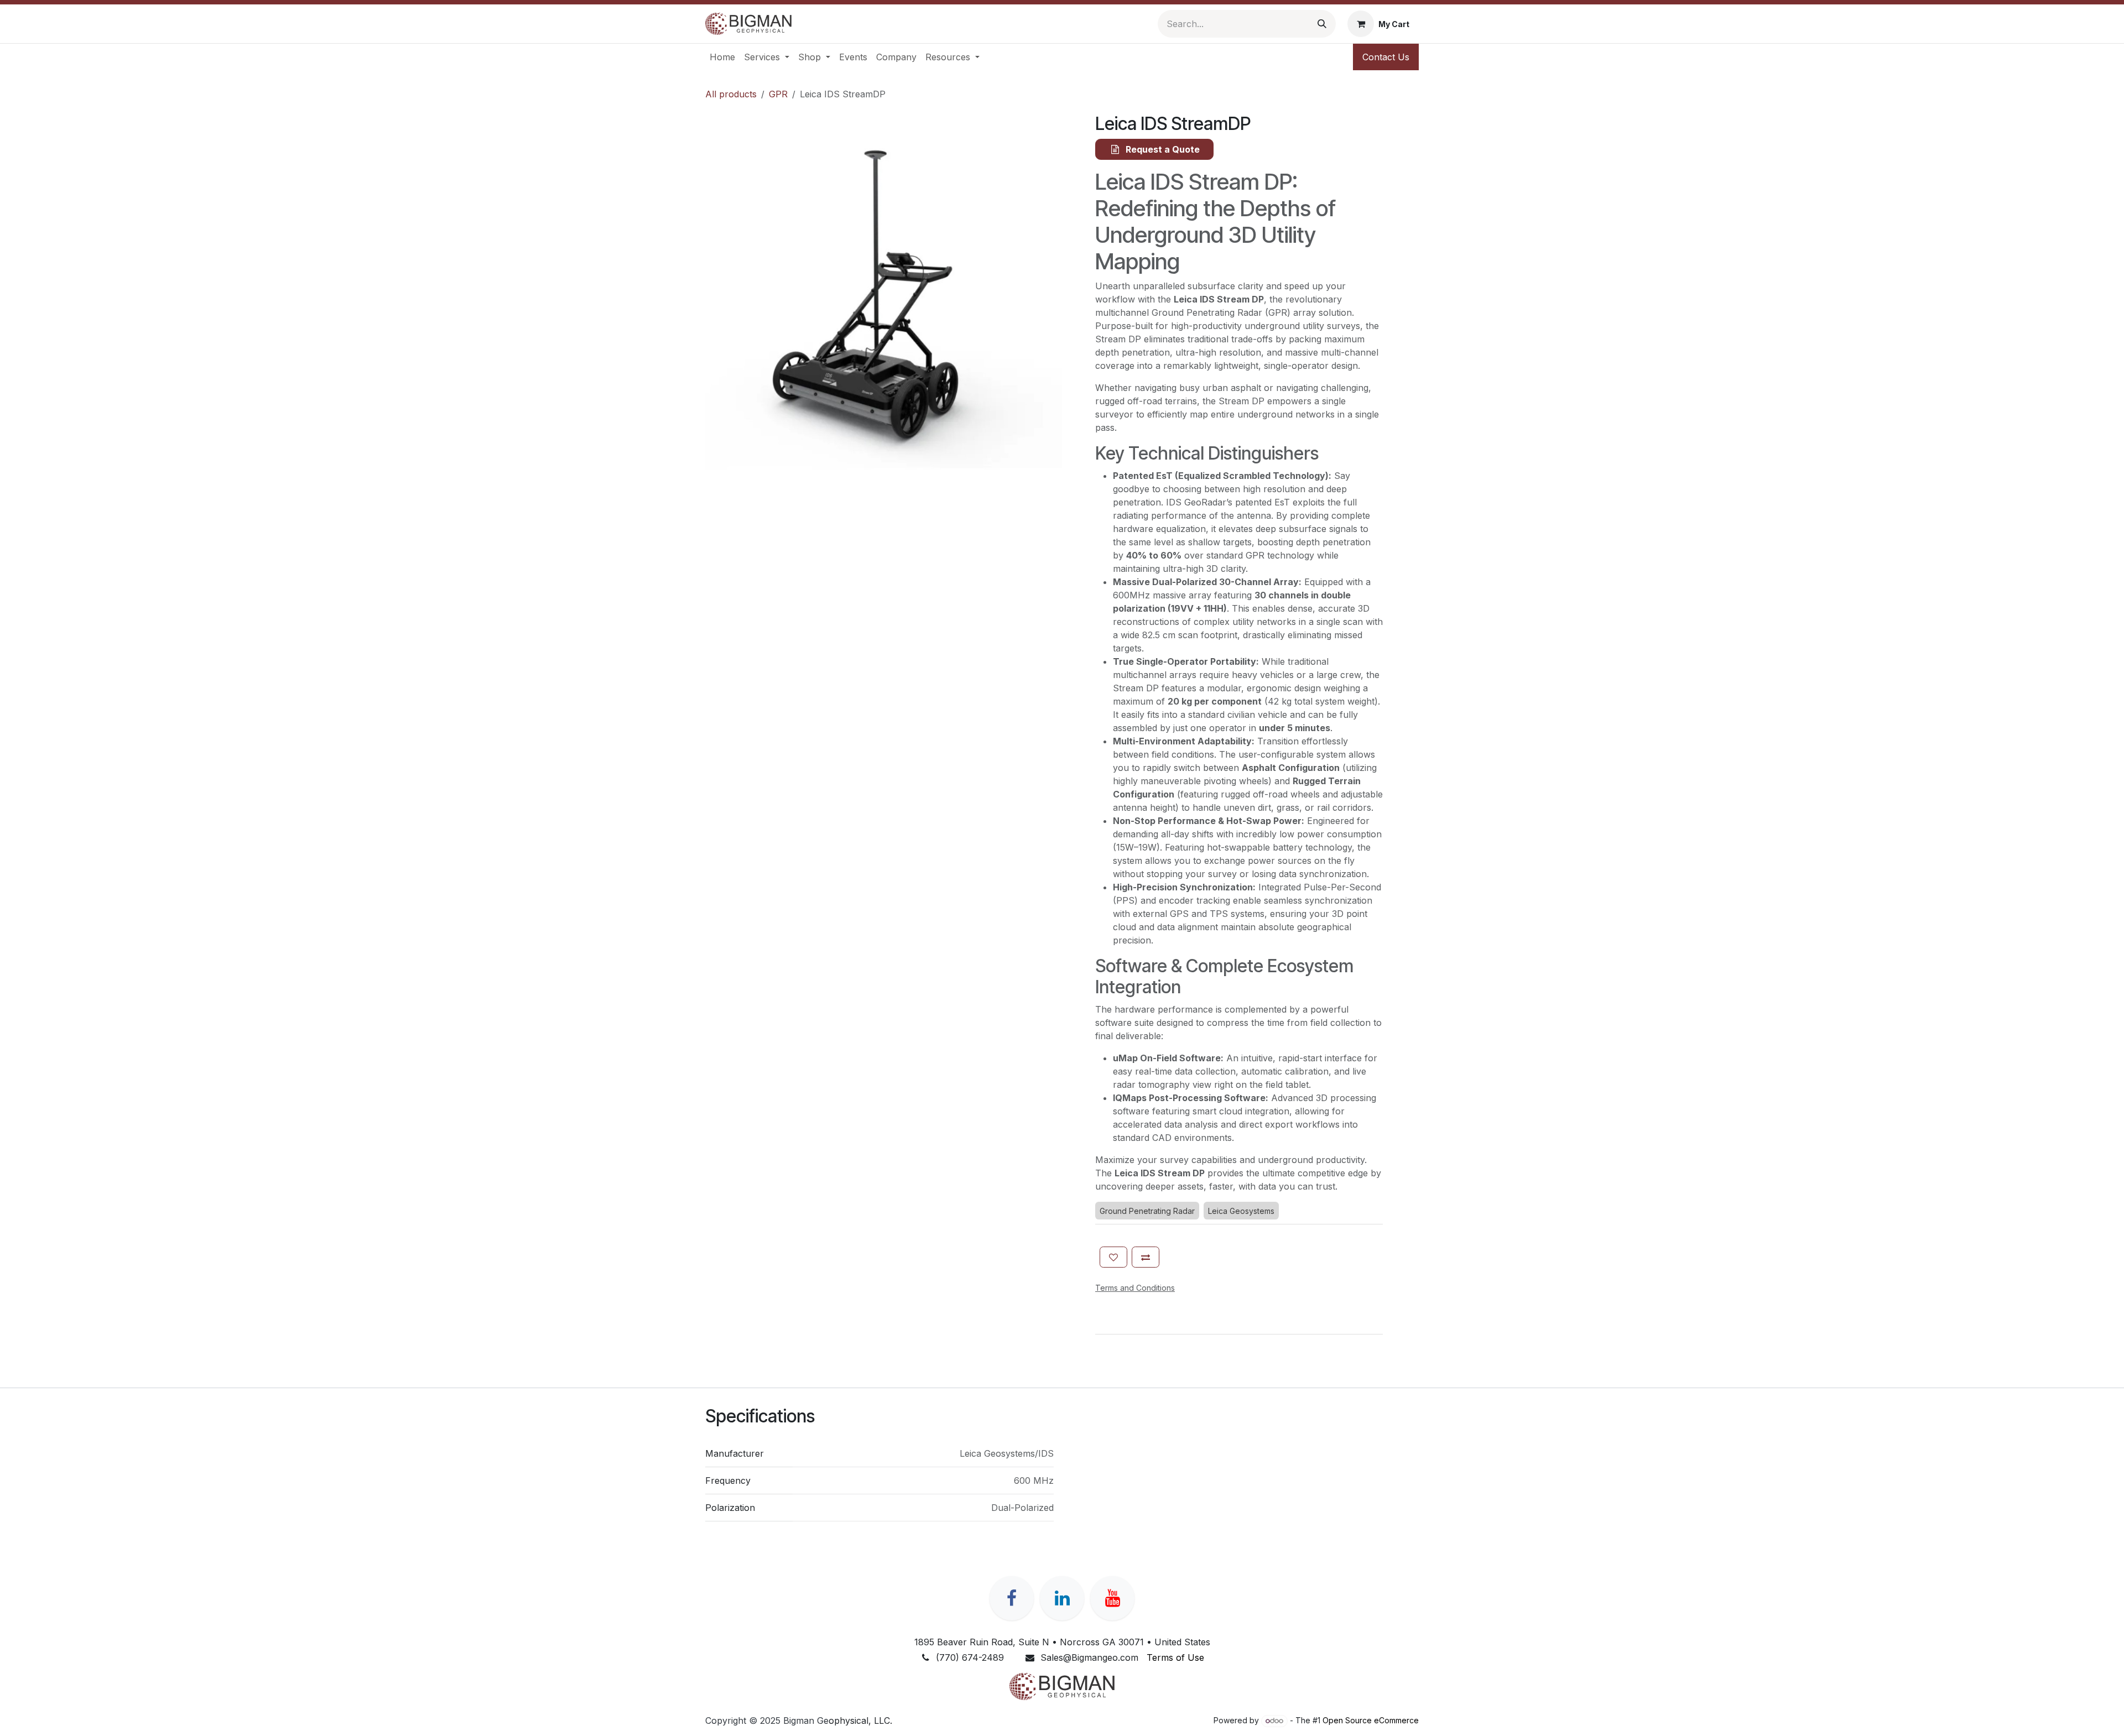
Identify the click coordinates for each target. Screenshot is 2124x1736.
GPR (778, 94)
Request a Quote (1162, 149)
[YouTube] (1112, 1598)
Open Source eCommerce (1371, 1720)
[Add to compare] (1146, 1257)
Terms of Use (1175, 1657)
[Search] (1322, 24)
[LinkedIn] (1062, 1598)
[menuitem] (722, 57)
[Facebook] (1012, 1598)
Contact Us (1386, 57)
